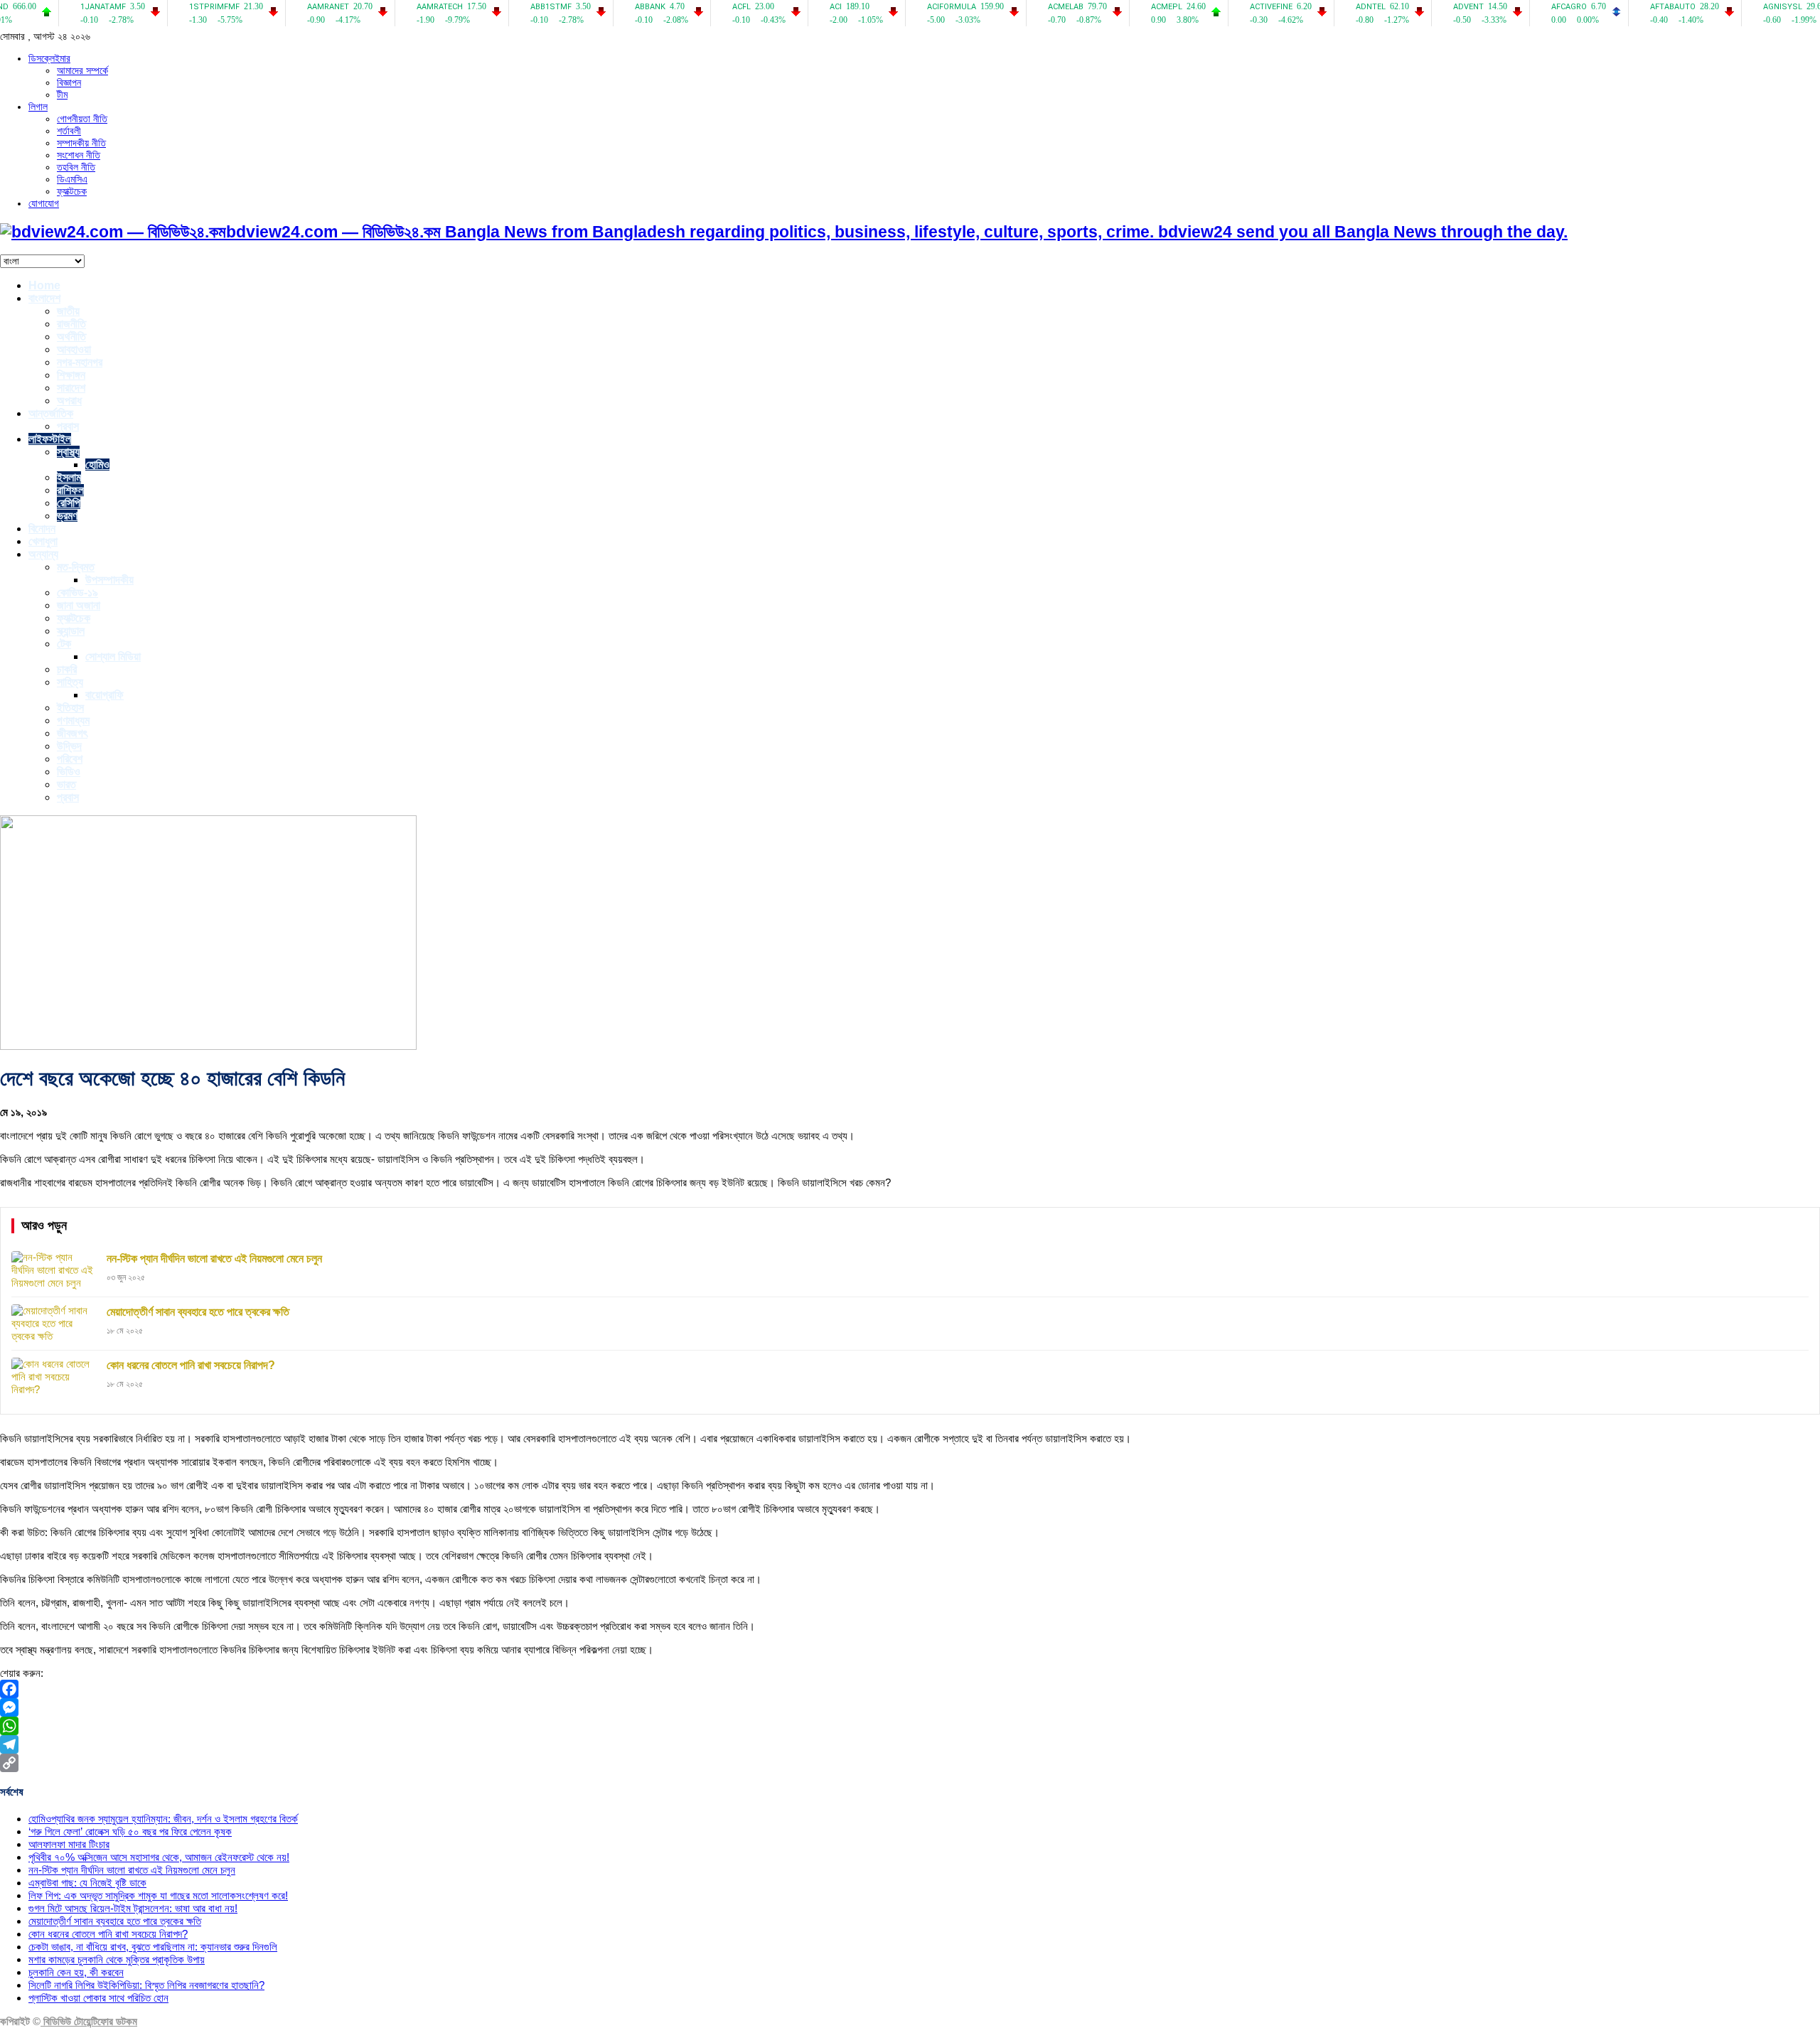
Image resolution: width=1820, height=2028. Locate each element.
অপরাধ (69, 401)
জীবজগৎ (72, 733)
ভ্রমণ (67, 516)
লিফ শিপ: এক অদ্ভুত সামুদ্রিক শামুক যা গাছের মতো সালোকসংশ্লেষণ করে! (158, 1895)
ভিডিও (69, 772)
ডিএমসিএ (72, 179)
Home (44, 285)
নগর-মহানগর (80, 362)
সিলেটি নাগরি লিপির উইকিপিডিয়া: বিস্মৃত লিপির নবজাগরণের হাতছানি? (146, 1985)
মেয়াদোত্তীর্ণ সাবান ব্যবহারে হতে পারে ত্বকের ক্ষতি (115, 1921)
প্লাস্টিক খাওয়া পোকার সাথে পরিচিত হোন (98, 1998)
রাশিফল (70, 490)
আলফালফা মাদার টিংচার (69, 1844)
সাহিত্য (70, 682)
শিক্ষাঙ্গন (71, 375)
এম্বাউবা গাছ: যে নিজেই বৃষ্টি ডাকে (87, 1883)
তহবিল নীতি (76, 167)
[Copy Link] (910, 1763)
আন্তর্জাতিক (51, 413)
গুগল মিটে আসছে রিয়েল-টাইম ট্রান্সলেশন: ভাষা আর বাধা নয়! (133, 1908)
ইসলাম (69, 477)
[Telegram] (910, 1744)
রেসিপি (69, 503)
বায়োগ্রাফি (105, 695)
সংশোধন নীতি (79, 155)
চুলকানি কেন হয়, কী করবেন (76, 1972)
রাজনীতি (71, 324)
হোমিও (97, 465)
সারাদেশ (71, 388)
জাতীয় (68, 311)
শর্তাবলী (69, 131)
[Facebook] (910, 1689)
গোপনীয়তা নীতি (82, 119)
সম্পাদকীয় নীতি (81, 143)
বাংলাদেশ (44, 298)
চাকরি (67, 669)
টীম (62, 95)
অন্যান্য (43, 554)
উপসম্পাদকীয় (109, 580)
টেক (64, 644)
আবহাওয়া (74, 349)
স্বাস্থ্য (68, 452)
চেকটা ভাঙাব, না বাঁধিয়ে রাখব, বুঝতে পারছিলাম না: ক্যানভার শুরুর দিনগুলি (153, 1947)
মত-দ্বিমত (76, 567)
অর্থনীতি (71, 337)
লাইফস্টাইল (50, 439)
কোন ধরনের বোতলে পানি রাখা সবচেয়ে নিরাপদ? (108, 1934)
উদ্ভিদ (69, 746)
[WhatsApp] (910, 1726)
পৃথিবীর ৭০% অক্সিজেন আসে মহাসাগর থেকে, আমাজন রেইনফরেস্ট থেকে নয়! (159, 1857)
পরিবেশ (70, 759)
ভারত (66, 784)
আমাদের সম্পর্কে (82, 70)
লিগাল (38, 107)
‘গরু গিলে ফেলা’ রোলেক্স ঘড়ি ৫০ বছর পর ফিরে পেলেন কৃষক (130, 1831)
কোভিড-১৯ (77, 592)
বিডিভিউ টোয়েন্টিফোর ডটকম (89, 2021)
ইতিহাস (70, 708)
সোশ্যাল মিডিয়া (113, 656)
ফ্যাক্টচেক (72, 191)
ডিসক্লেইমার (49, 58)
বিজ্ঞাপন (69, 82)
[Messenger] (910, 1707)
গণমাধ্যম (73, 720)
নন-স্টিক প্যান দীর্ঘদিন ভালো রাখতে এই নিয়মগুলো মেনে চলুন (132, 1870)
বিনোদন (42, 529)
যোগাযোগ (44, 203)
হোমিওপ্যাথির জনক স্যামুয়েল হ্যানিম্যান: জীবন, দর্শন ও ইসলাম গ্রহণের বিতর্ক (163, 1819)
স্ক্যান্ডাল (71, 631)
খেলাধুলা (43, 541)
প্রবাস (68, 426)
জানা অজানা (79, 605)
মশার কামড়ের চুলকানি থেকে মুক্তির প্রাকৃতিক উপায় (117, 1959)
